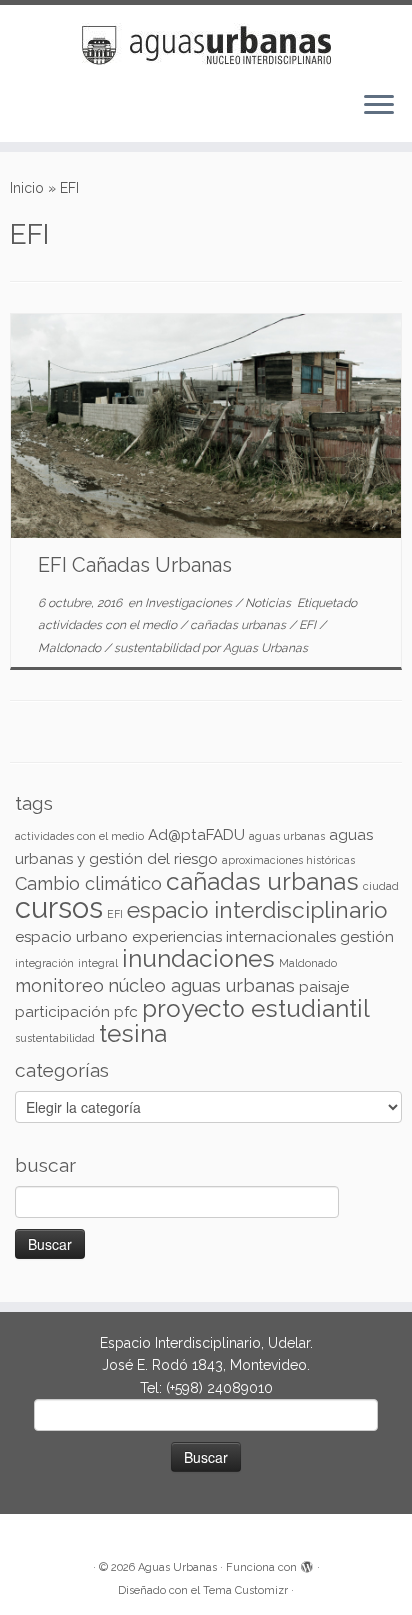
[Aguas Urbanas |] (206, 40)
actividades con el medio (109, 625)
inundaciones (198, 958)
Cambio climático (88, 883)
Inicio (27, 188)
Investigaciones (190, 603)
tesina (133, 1033)
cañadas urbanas (239, 625)
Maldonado (71, 648)
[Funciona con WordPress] (307, 1564)
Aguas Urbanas (265, 648)
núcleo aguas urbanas (201, 985)
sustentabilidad (158, 648)
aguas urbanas (287, 836)
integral (98, 963)
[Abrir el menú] (379, 106)
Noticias (269, 603)
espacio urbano (71, 937)
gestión (367, 937)
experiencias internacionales (234, 937)
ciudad (381, 886)
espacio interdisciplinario (257, 910)
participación (62, 1012)
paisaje (324, 987)
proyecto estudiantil (256, 1008)
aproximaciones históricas (288, 860)
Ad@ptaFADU (196, 835)
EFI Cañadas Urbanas (135, 565)
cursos (59, 907)
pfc (126, 1012)
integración (44, 963)
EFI (309, 625)
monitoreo (59, 985)
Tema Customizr (245, 1590)
